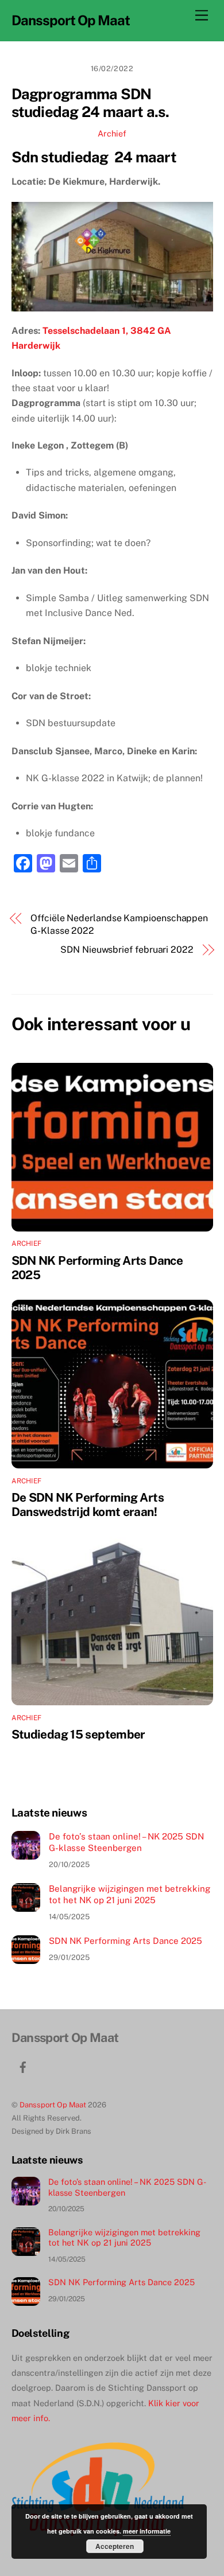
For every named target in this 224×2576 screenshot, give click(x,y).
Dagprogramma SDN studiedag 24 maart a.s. (90, 103)
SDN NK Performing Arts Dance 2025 (125, 1941)
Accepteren (115, 2546)
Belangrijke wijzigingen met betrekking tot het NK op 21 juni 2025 (130, 1894)
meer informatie (147, 2531)
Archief (112, 133)
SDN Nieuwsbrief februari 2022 (127, 950)
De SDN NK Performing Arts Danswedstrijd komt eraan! (88, 1505)
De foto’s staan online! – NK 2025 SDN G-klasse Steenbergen (126, 1842)
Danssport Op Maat (53, 2105)
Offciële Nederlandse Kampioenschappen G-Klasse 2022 (119, 924)
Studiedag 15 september (78, 1734)
